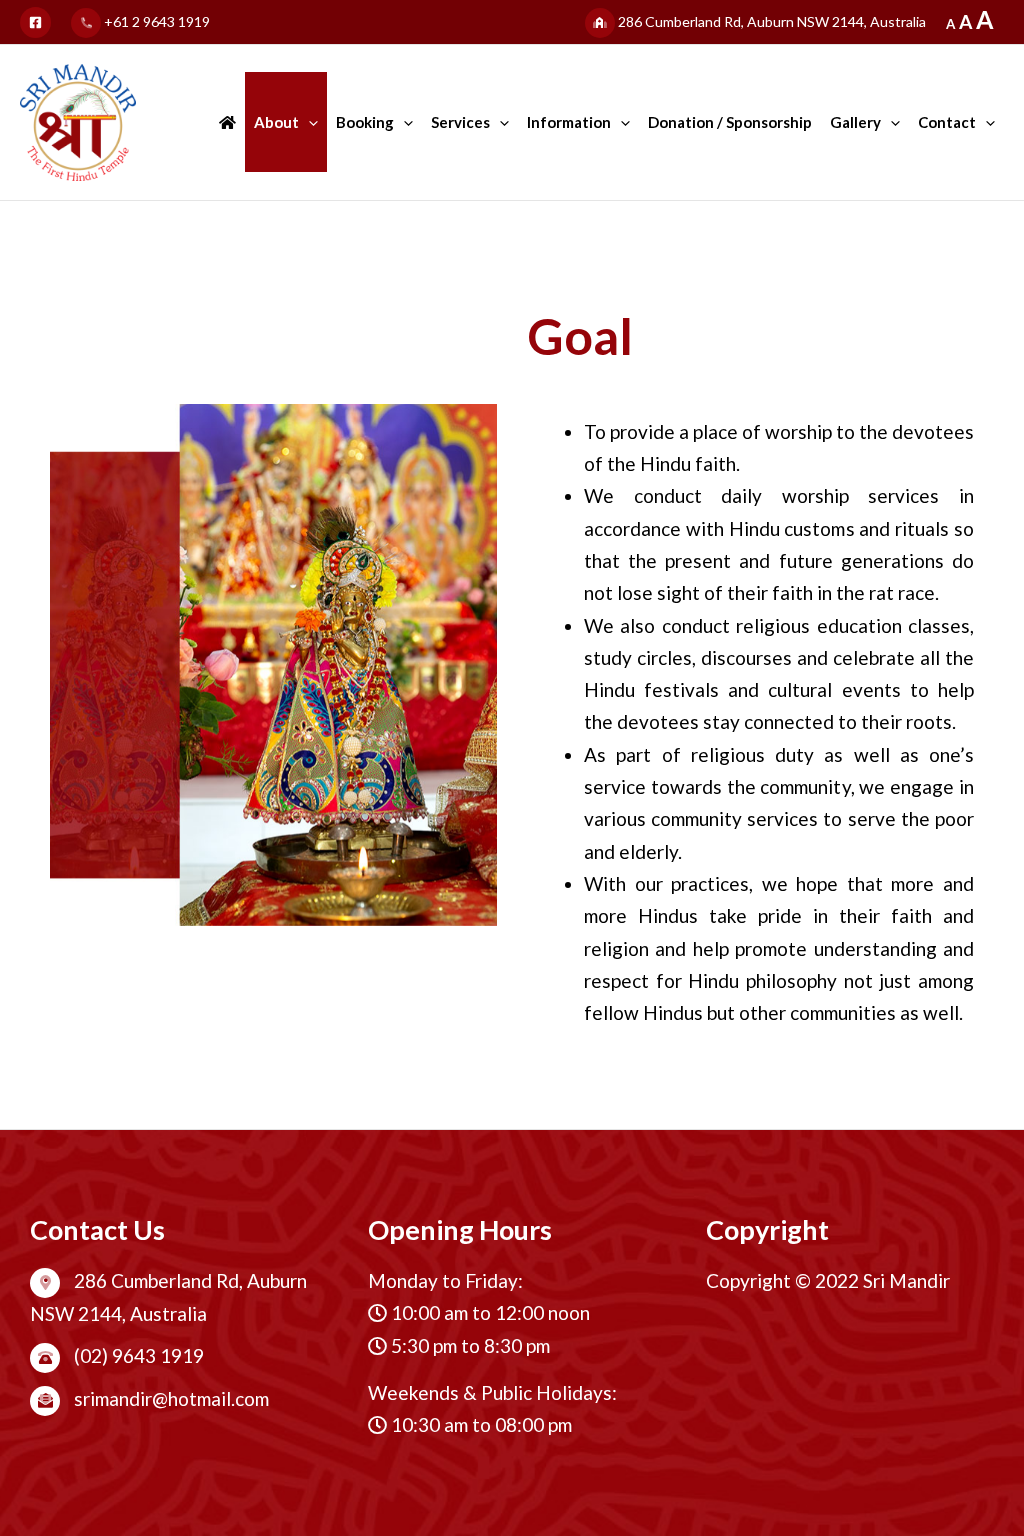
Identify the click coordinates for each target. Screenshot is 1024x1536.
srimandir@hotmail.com (169, 1398)
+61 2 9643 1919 (155, 21)
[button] (308, 122)
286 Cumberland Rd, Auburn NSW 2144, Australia (770, 21)
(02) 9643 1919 (137, 1355)
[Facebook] (35, 22)
